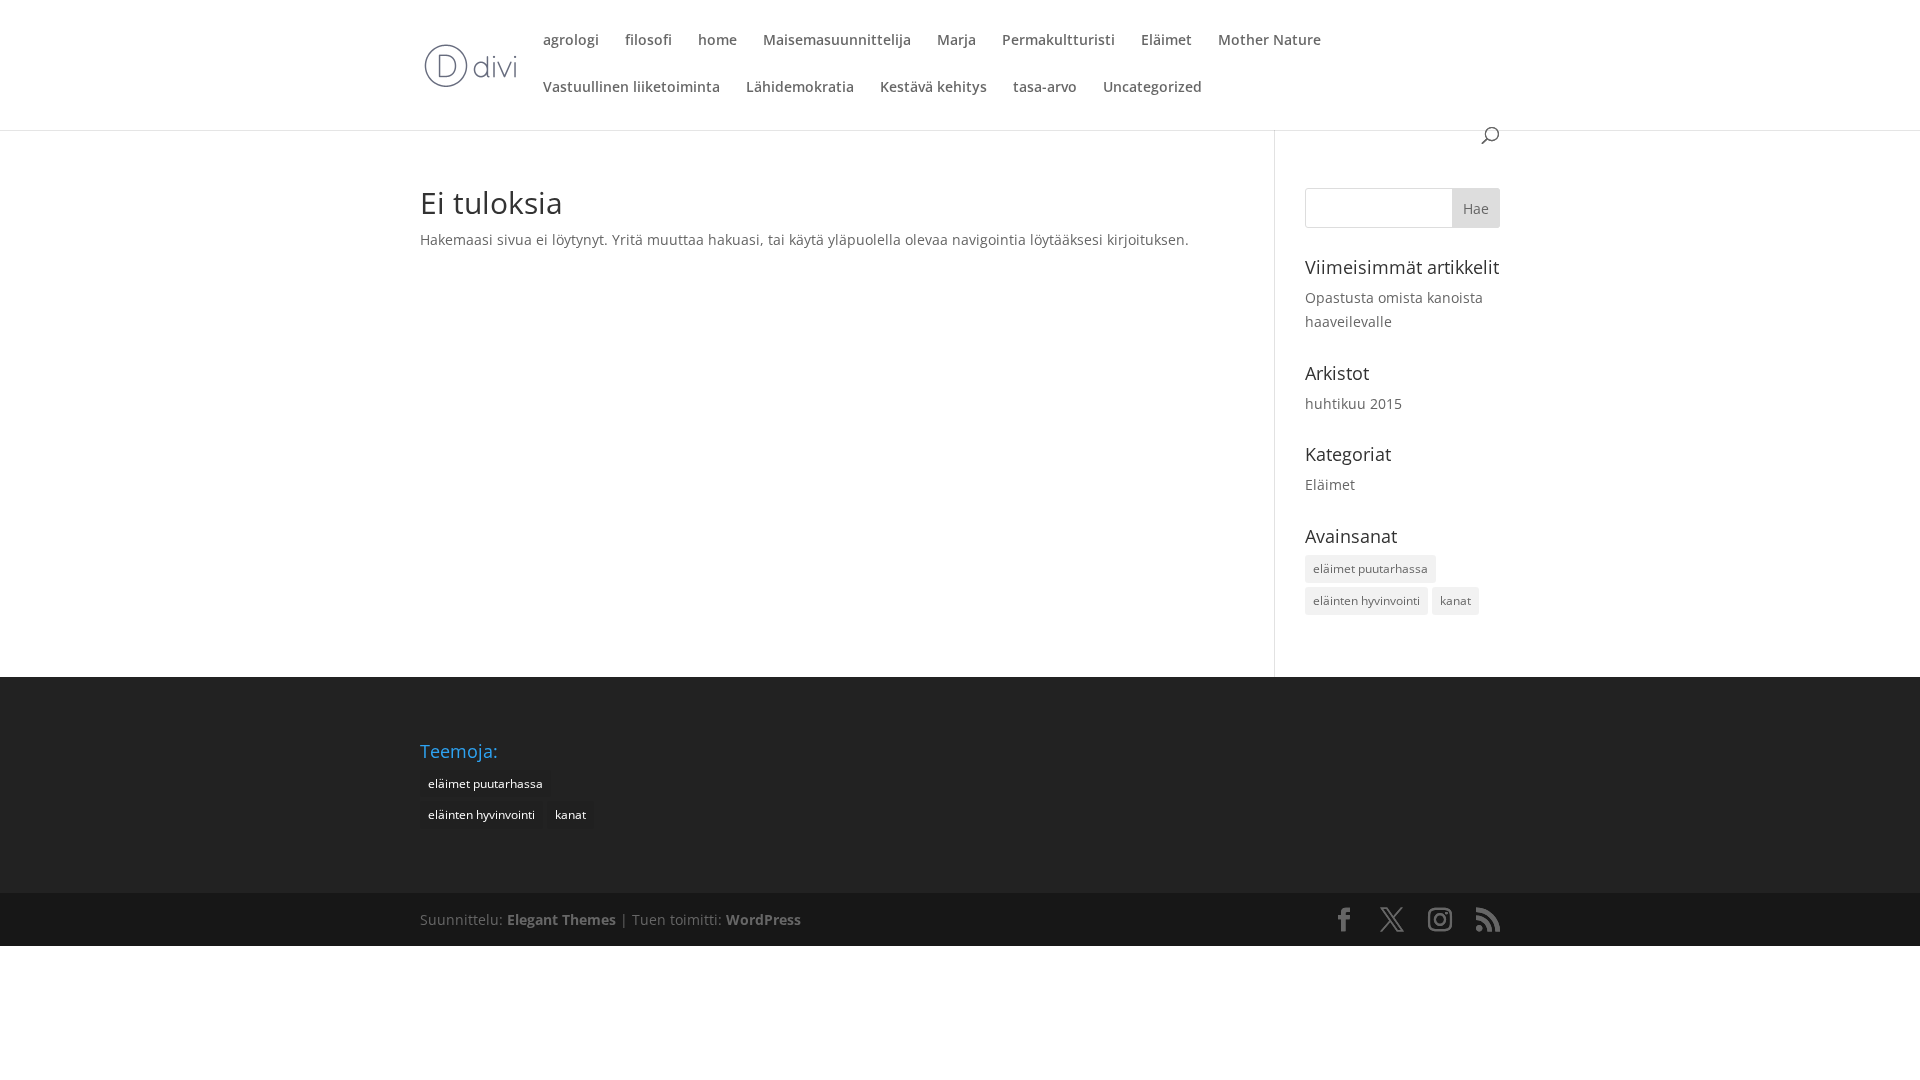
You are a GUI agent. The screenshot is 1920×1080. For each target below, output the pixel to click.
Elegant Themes (561, 919)
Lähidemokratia (800, 88)
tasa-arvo (1045, 88)
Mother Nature (1269, 41)
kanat (1455, 600)
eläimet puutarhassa (1370, 568)
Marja (956, 41)
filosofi (648, 41)
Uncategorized (1152, 88)
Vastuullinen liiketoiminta (631, 88)
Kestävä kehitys (933, 88)
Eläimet (1166, 41)
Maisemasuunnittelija (837, 41)
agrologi (571, 41)
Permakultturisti (1058, 41)
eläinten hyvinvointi (1366, 600)
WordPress (763, 919)
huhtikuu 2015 (1353, 403)
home (717, 41)
